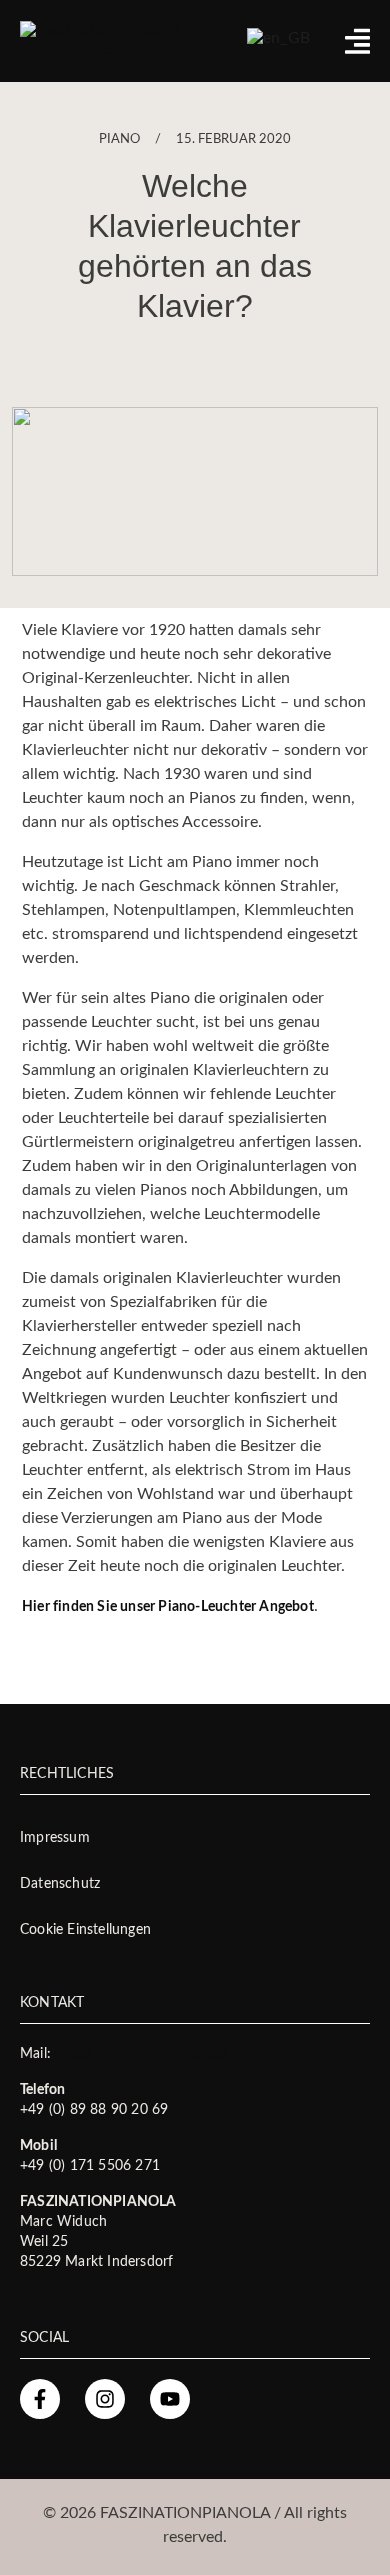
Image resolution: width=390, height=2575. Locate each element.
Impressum (55, 1838)
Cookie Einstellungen (85, 1930)
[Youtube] (170, 2399)
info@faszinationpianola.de (141, 2054)
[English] (278, 37)
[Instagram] (105, 2399)
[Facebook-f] (40, 2399)
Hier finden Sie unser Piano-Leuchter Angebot (168, 1607)
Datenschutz (60, 1884)
